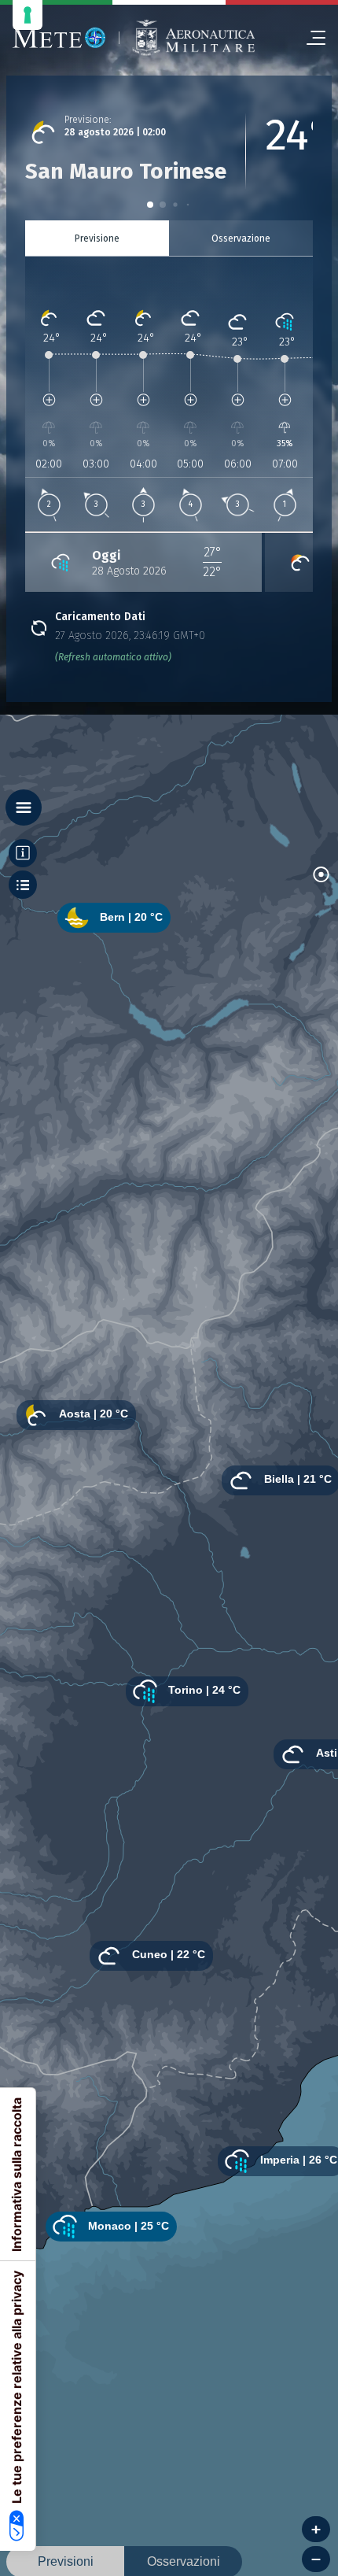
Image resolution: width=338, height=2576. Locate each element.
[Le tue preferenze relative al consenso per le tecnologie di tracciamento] (28, 15)
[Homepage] (59, 38)
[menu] (310, 38)
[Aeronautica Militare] (193, 38)
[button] (150, 205)
